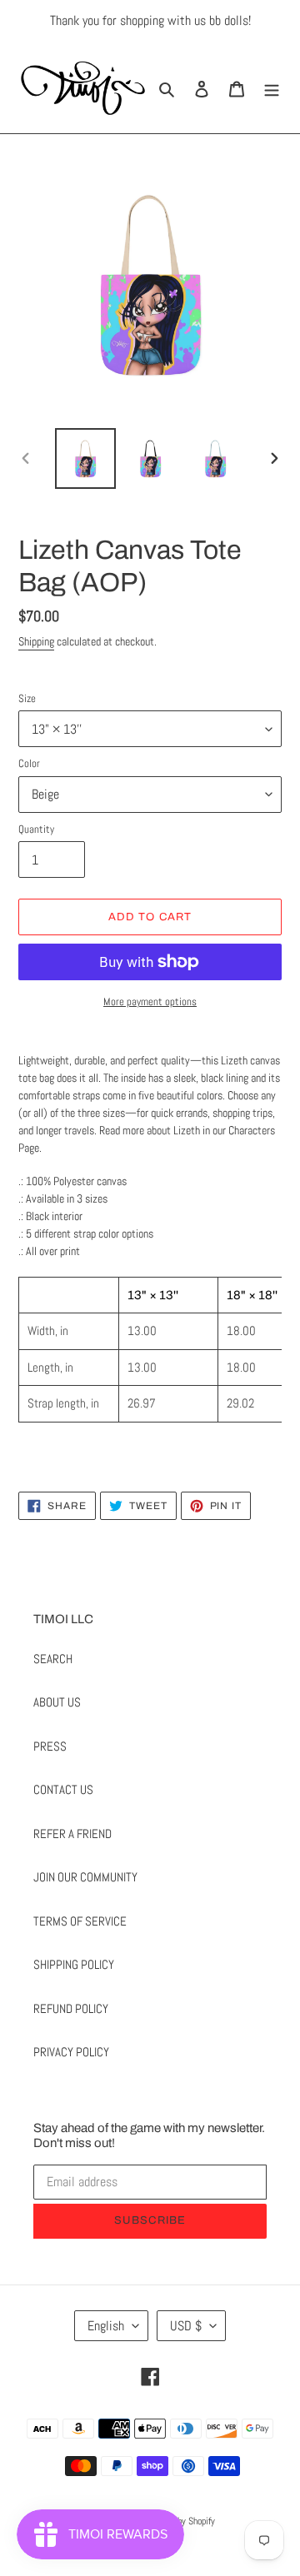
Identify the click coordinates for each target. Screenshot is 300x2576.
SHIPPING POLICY (74, 1964)
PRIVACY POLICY (71, 2052)
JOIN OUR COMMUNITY (85, 1877)
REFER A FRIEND (72, 1834)
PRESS (50, 1746)
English (106, 2326)
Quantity (36, 829)
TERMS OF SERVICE (80, 1921)
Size (27, 698)
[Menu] (272, 88)
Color (29, 763)
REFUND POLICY (71, 2008)
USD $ (186, 2326)
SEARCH (53, 1659)
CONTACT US (63, 1789)
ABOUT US (57, 1702)
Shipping (36, 641)
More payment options (150, 1002)
